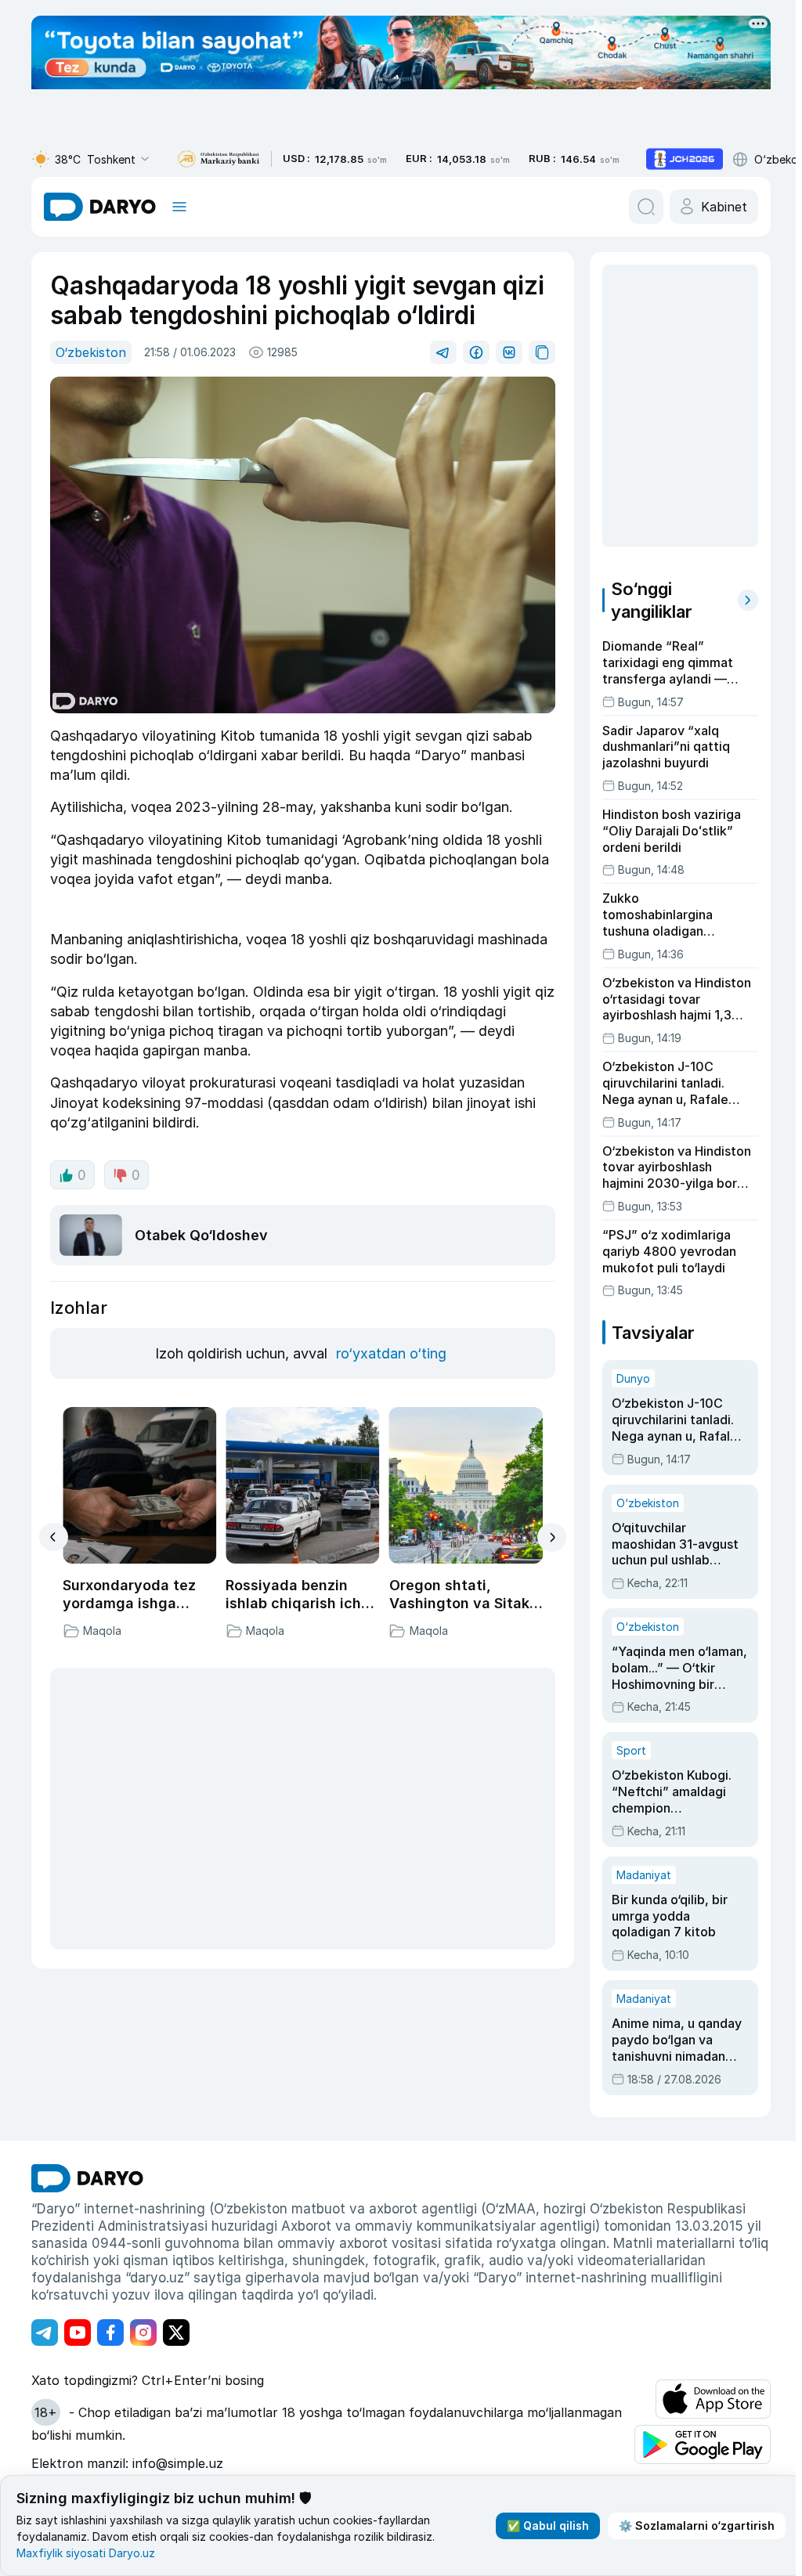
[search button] (646, 207)
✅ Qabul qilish (548, 2525)
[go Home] (87, 2178)
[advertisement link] (685, 159)
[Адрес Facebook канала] (110, 2332)
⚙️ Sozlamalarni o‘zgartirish (697, 2525)
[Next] (552, 1537)
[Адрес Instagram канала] (143, 2332)
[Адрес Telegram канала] (45, 2332)
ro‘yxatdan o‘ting (391, 1353)
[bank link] (219, 159)
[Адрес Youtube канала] (78, 2332)
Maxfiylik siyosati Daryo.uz (86, 2553)
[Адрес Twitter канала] (176, 2332)
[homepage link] (100, 207)
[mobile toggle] (179, 207)
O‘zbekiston (91, 352)
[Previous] (54, 1537)
